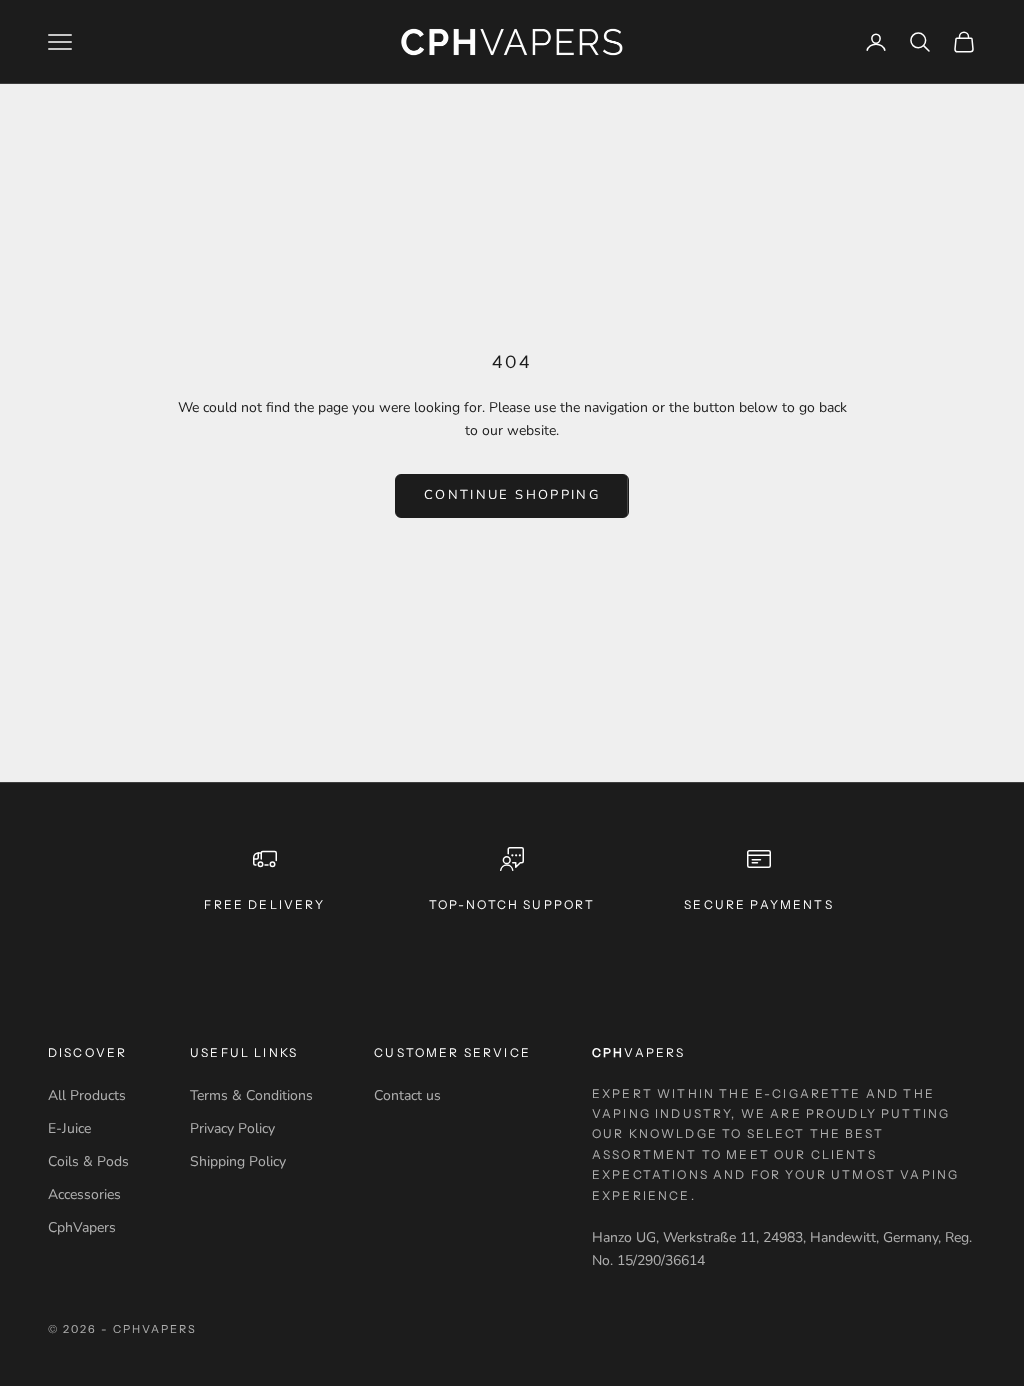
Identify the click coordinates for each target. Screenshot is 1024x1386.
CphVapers (82, 1227)
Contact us (407, 1095)
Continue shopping (512, 495)
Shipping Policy (238, 1161)
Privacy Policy (232, 1128)
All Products (87, 1095)
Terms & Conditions (251, 1095)
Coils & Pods (88, 1161)
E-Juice (69, 1128)
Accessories (84, 1194)
